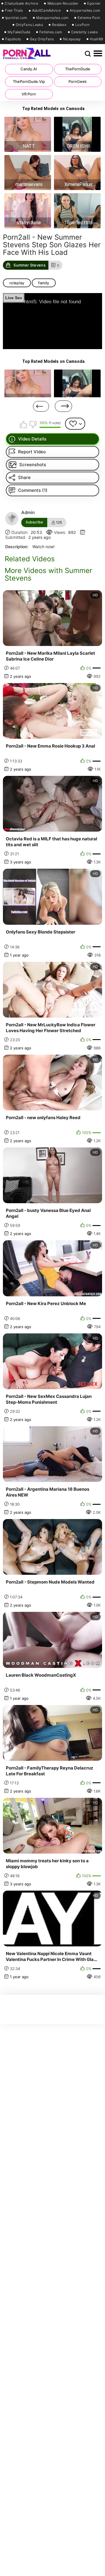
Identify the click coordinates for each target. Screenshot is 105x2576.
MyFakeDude (19, 32)
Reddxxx (59, 25)
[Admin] (12, 519)
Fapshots (13, 39)
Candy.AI (29, 69)
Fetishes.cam (51, 32)
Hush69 (96, 39)
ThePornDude (78, 69)
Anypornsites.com (85, 11)
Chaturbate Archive (21, 4)
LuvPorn (82, 25)
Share (24, 477)
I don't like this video (33, 424)
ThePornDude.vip (29, 81)
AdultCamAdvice (46, 11)
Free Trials (14, 11)
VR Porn (29, 94)
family (44, 283)
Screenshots (33, 465)
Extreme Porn (89, 18)
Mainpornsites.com (52, 18)
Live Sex (14, 298)
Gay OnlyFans (42, 39)
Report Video (32, 452)
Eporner (94, 4)
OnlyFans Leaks (29, 25)
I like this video (24, 424)
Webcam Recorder (63, 4)
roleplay (17, 283)
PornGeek (78, 81)
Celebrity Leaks (85, 32)
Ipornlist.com (16, 18)
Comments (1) (33, 490)
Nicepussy (72, 39)
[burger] (98, 54)
